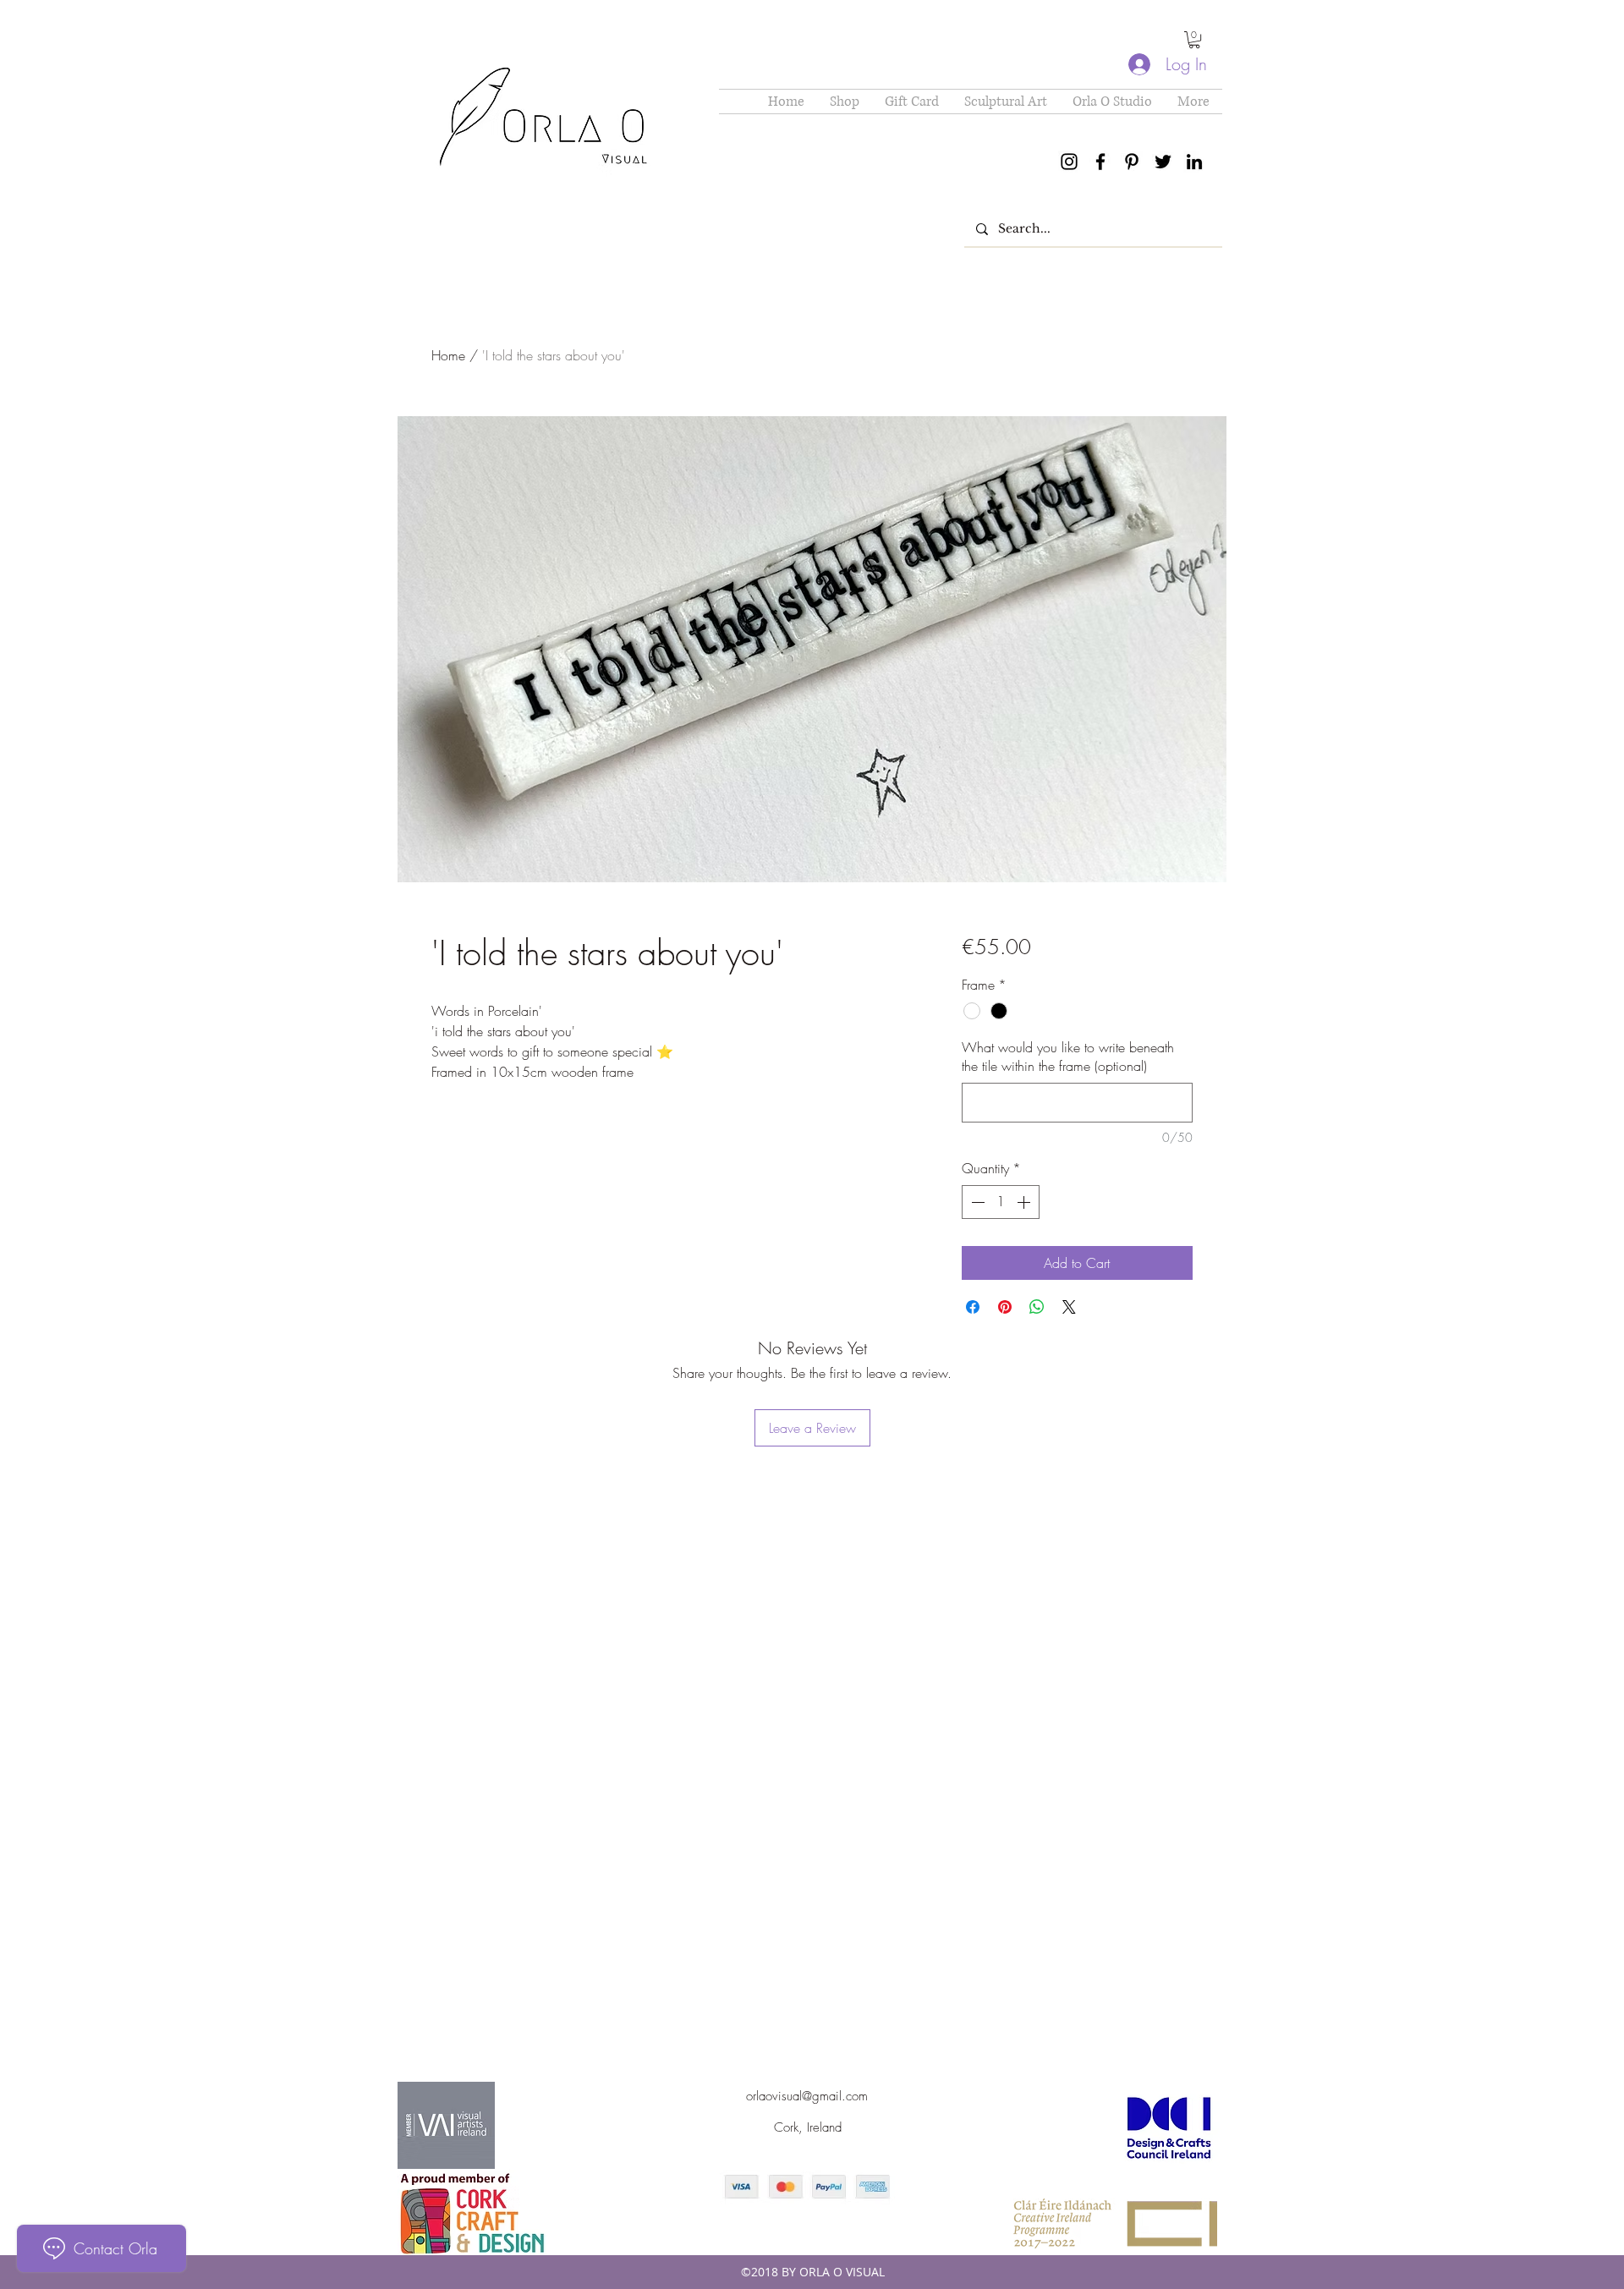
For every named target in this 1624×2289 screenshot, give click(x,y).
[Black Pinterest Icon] (1132, 162)
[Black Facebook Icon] (1100, 162)
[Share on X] (1069, 1307)
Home (448, 355)
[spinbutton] (1001, 1202)
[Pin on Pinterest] (1005, 1307)
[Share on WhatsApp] (1037, 1307)
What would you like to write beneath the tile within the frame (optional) (1068, 1057)
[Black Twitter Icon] (1163, 162)
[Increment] (1025, 1202)
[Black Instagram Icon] (1069, 162)
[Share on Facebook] (973, 1307)
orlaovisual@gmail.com (807, 2096)
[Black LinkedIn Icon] (1194, 162)
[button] (1194, 40)
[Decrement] (976, 1202)
